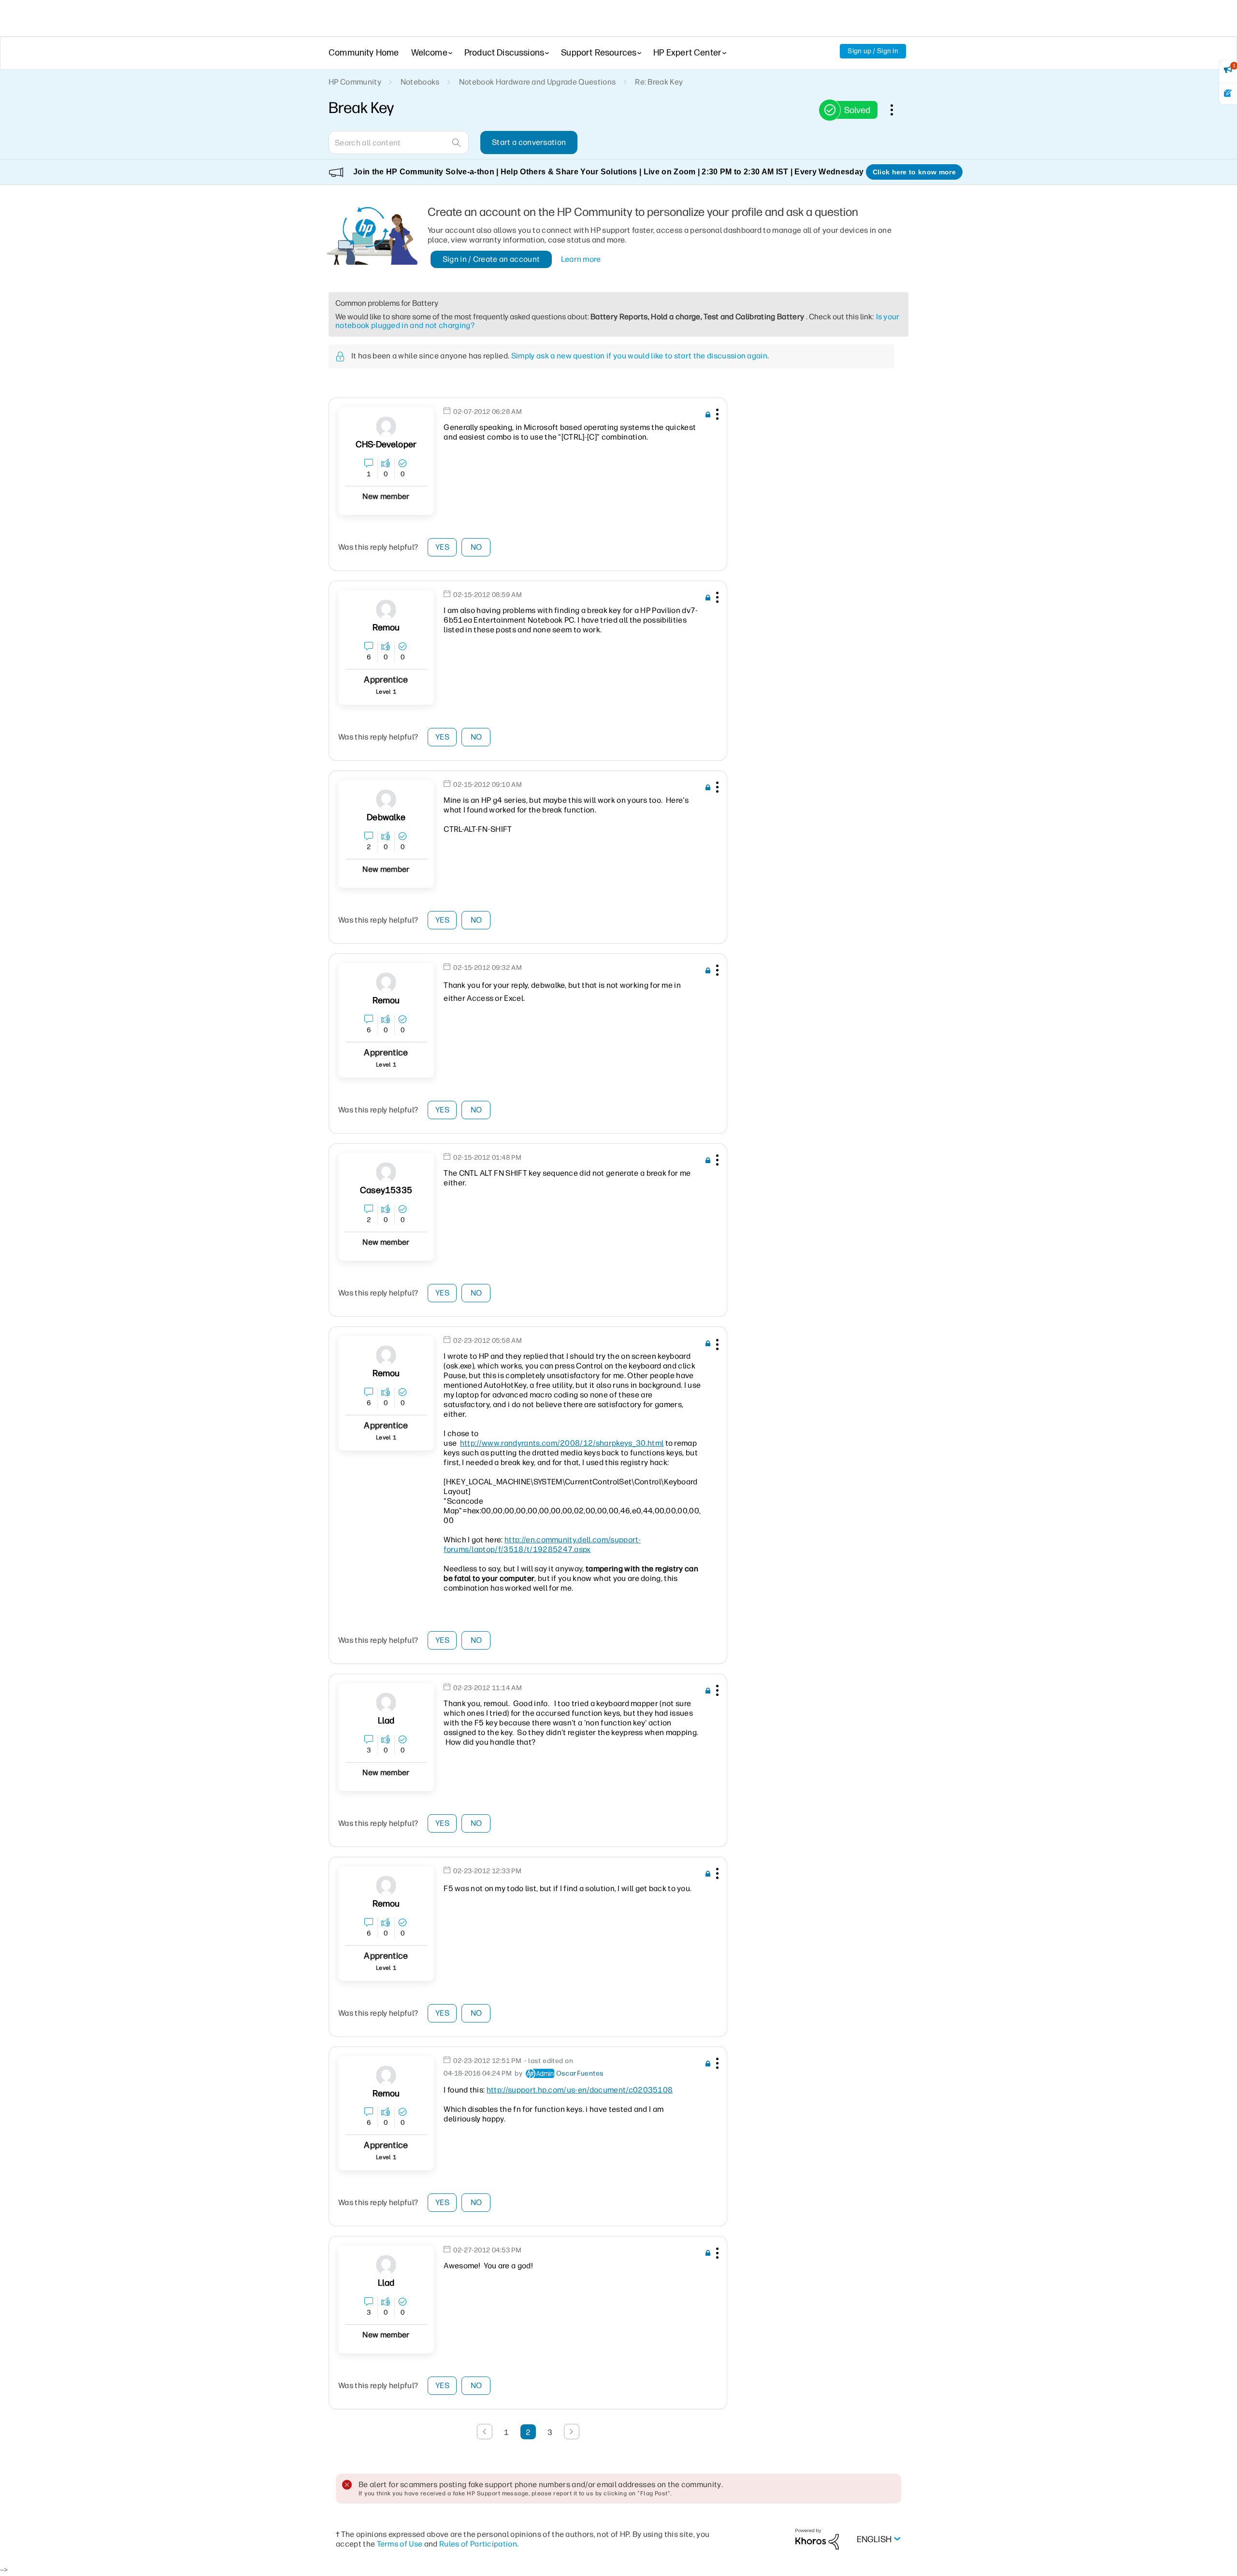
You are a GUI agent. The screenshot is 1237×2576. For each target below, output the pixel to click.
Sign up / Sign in (873, 51)
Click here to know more (914, 172)
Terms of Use (400, 2544)
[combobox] (399, 142)
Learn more (581, 259)
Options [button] (897, 110)
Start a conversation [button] (529, 142)
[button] (716, 416)
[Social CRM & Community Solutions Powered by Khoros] (817, 2539)
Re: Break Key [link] (659, 82)
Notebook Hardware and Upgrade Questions (537, 82)
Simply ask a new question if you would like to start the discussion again (639, 356)
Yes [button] (442, 547)
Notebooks (420, 82)
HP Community (355, 82)
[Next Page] (572, 2432)
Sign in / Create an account (491, 259)
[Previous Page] (485, 2432)
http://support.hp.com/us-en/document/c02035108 (580, 2090)
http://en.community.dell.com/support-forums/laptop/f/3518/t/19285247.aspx (542, 1544)
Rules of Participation (478, 2544)
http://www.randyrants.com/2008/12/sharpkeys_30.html (562, 1443)
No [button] (476, 547)
